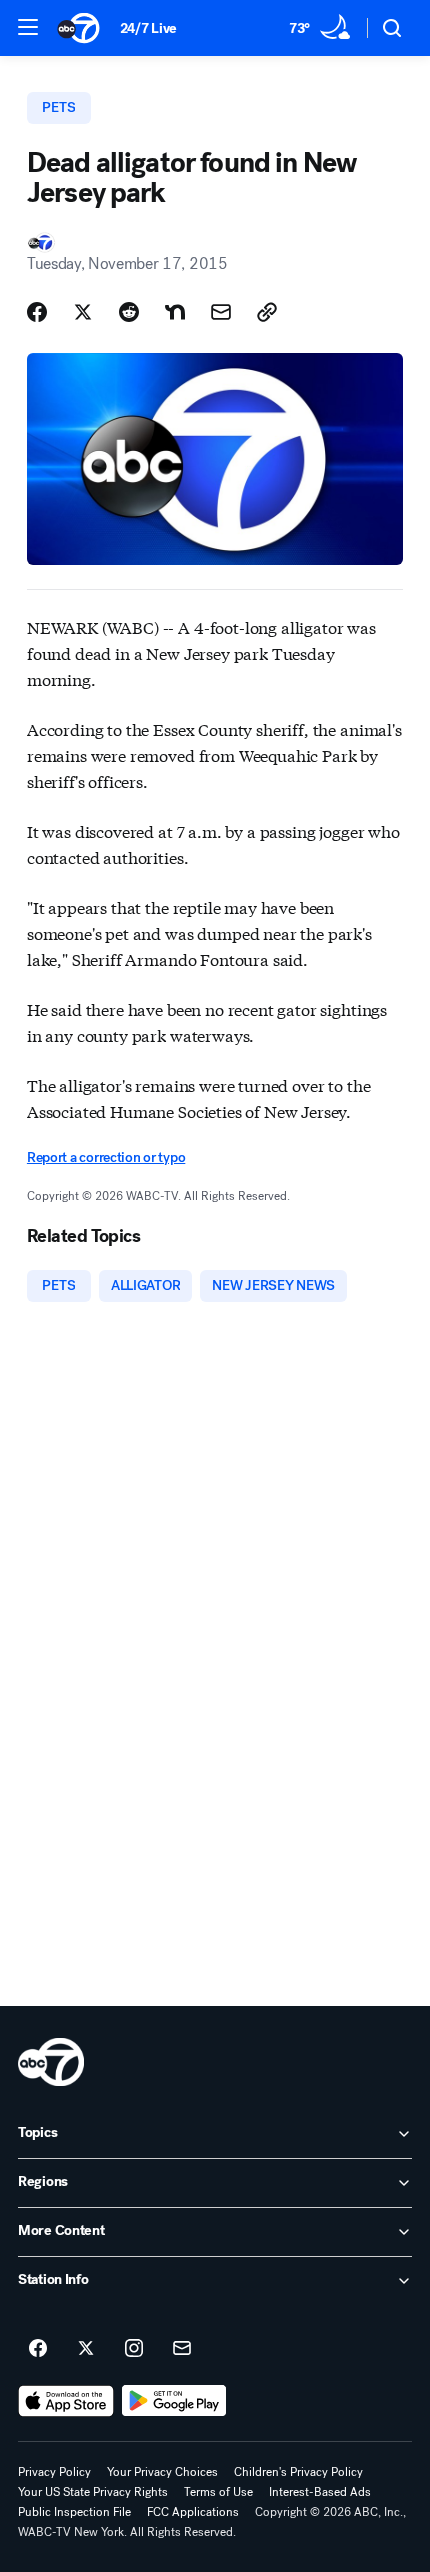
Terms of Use (218, 2492)
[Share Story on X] (83, 312)
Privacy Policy (54, 2472)
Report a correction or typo (106, 1157)
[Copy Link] (267, 312)
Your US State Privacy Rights (93, 2492)
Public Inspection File (74, 2512)
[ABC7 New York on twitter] (86, 2349)
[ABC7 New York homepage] (78, 28)
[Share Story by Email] (221, 312)
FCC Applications (193, 2512)
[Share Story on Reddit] (129, 312)
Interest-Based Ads (320, 2492)
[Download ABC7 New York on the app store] (66, 2401)
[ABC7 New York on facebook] (38, 2349)
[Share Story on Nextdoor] (175, 312)
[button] (28, 27)
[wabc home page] (51, 2062)
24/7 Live (148, 28)
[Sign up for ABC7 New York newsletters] (182, 2349)
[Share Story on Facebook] (37, 312)
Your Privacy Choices (162, 2472)
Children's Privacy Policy (298, 2472)
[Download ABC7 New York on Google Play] (174, 2401)
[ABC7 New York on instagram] (134, 2349)
